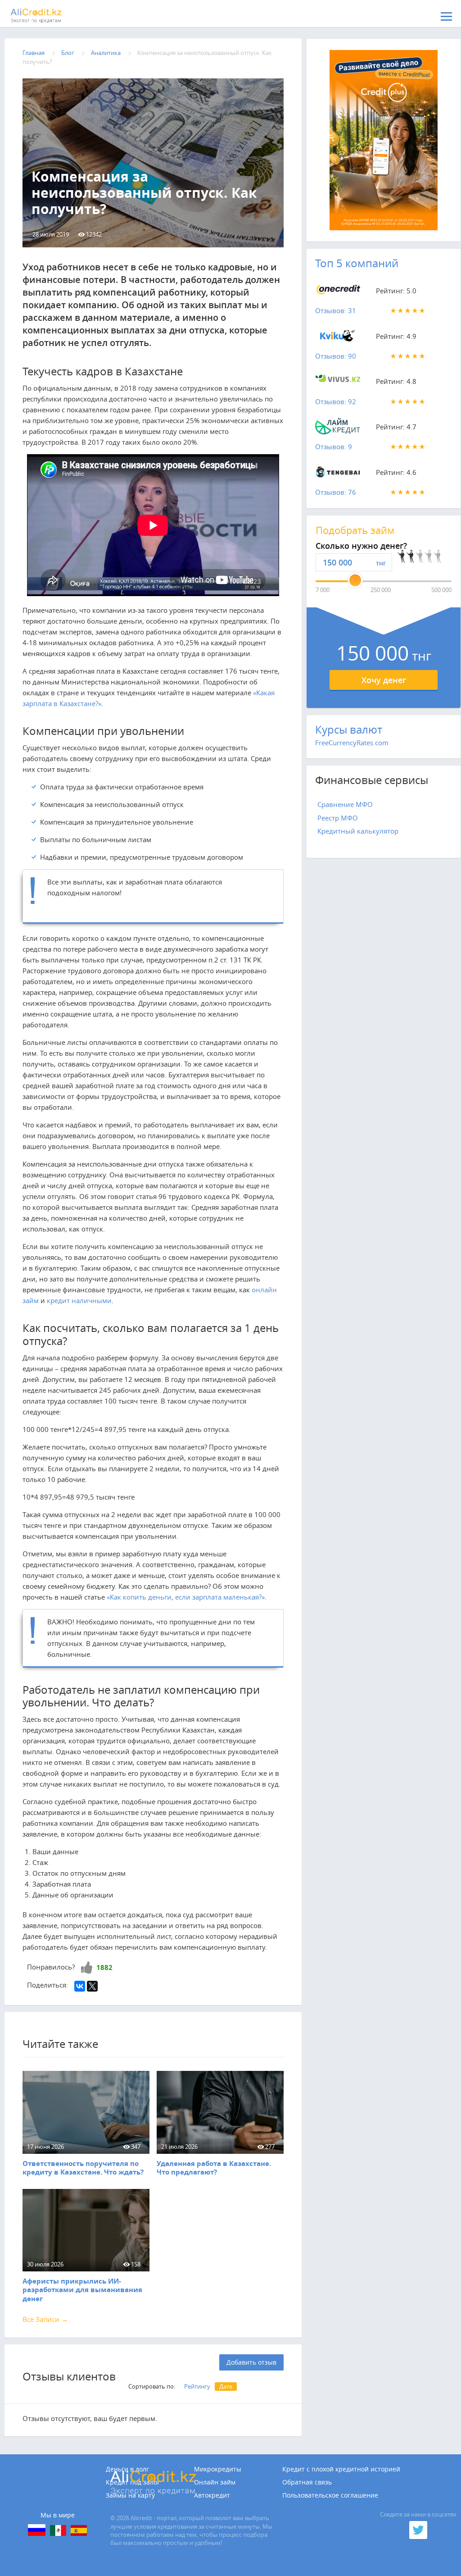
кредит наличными (79, 1300)
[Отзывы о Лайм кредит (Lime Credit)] (338, 429)
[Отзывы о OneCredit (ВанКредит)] (338, 292)
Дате (226, 2386)
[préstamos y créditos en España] (79, 2530)
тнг (381, 563)
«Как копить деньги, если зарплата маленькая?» (186, 1597)
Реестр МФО (338, 818)
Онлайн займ (215, 2482)
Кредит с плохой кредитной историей (341, 2469)
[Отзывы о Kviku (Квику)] (338, 338)
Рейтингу (197, 2386)
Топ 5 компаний (357, 263)
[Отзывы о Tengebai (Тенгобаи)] (338, 474)
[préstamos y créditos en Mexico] (58, 2530)
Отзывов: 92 (336, 401)
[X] (92, 1986)
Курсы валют (349, 729)
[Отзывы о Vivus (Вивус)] (338, 383)
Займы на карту (130, 2495)
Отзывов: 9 (334, 447)
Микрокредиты (218, 2469)
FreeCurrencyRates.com (352, 743)
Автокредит (212, 2495)
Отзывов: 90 (336, 356)
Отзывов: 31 (336, 310)
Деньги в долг (127, 2469)
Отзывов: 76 (336, 492)
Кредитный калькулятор (358, 831)
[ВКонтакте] (80, 1986)
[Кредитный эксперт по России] (37, 2530)
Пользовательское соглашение (330, 2495)
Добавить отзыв (251, 2362)
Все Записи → (45, 2319)
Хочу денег (384, 680)
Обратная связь (307, 2482)
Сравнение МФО (345, 804)
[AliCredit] (52, 16)
